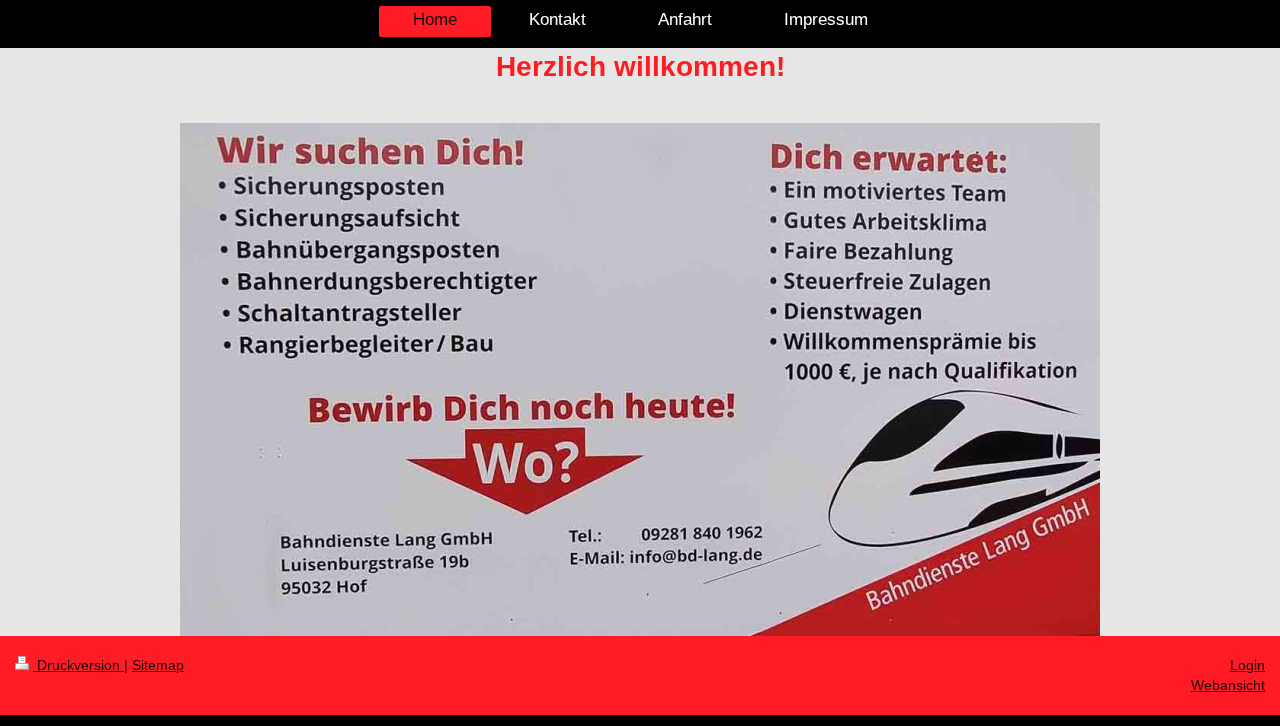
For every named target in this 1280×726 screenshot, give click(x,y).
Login (1247, 665)
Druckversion (78, 665)
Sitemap (158, 665)
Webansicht (1228, 685)
